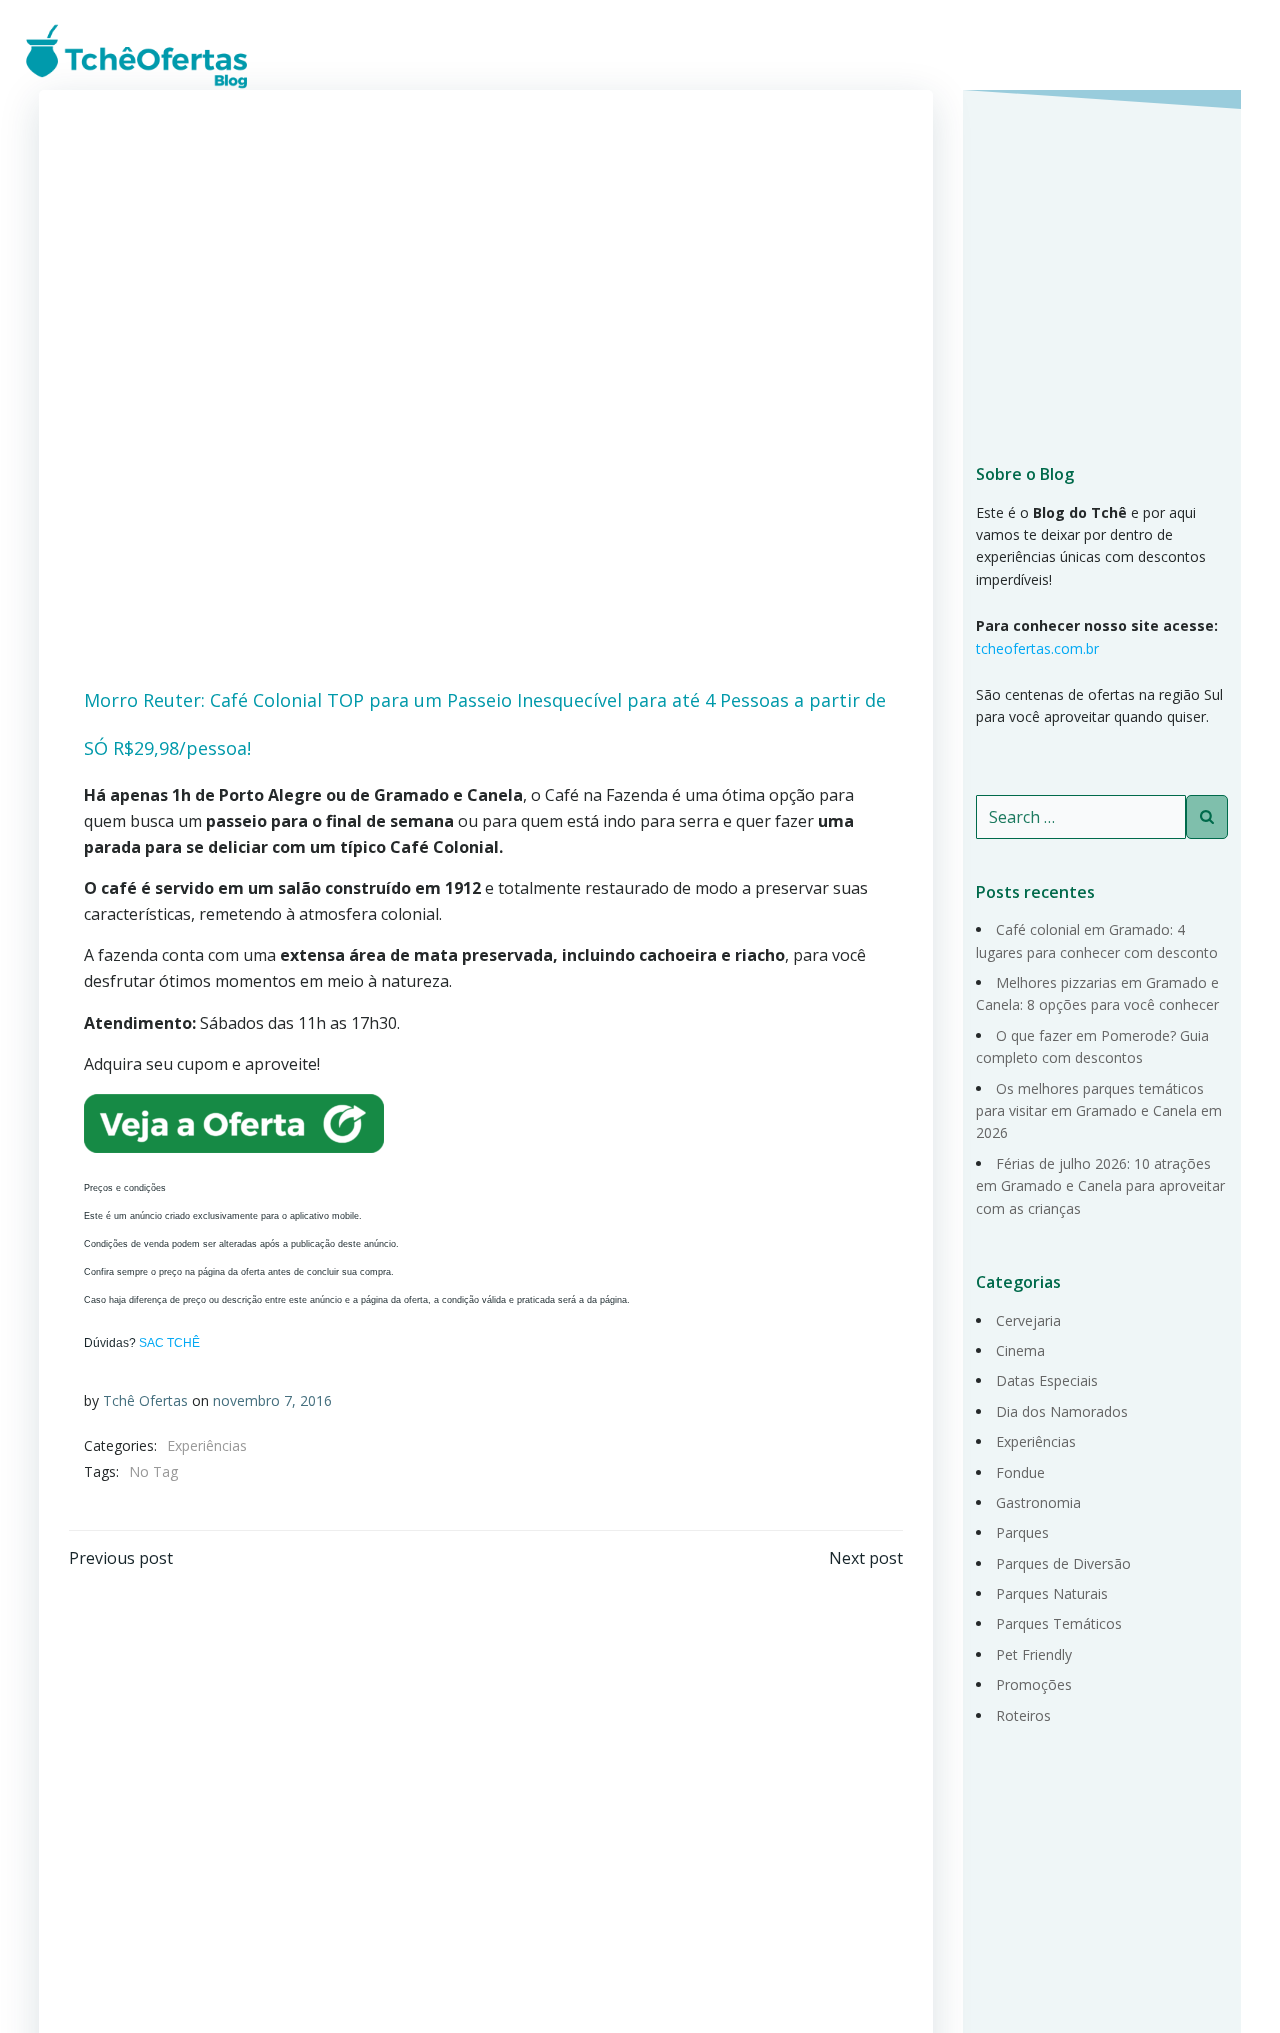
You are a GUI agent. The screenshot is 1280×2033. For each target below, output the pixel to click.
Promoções (1034, 1684)
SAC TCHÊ (169, 1343)
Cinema (1020, 1350)
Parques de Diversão (1063, 1563)
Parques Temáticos (1059, 1623)
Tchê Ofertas (145, 1400)
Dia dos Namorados (1062, 1411)
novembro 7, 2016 (272, 1400)
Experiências (207, 1445)
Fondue (1020, 1472)
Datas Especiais (1047, 1380)
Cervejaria (1028, 1320)
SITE (1221, 54)
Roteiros (1023, 1715)
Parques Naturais (1052, 1593)
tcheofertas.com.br (1037, 648)
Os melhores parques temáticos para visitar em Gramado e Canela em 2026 (1099, 1111)
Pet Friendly (1034, 1654)
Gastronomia (1038, 1502)
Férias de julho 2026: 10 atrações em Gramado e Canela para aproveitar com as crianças (1100, 1186)
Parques (1022, 1532)
